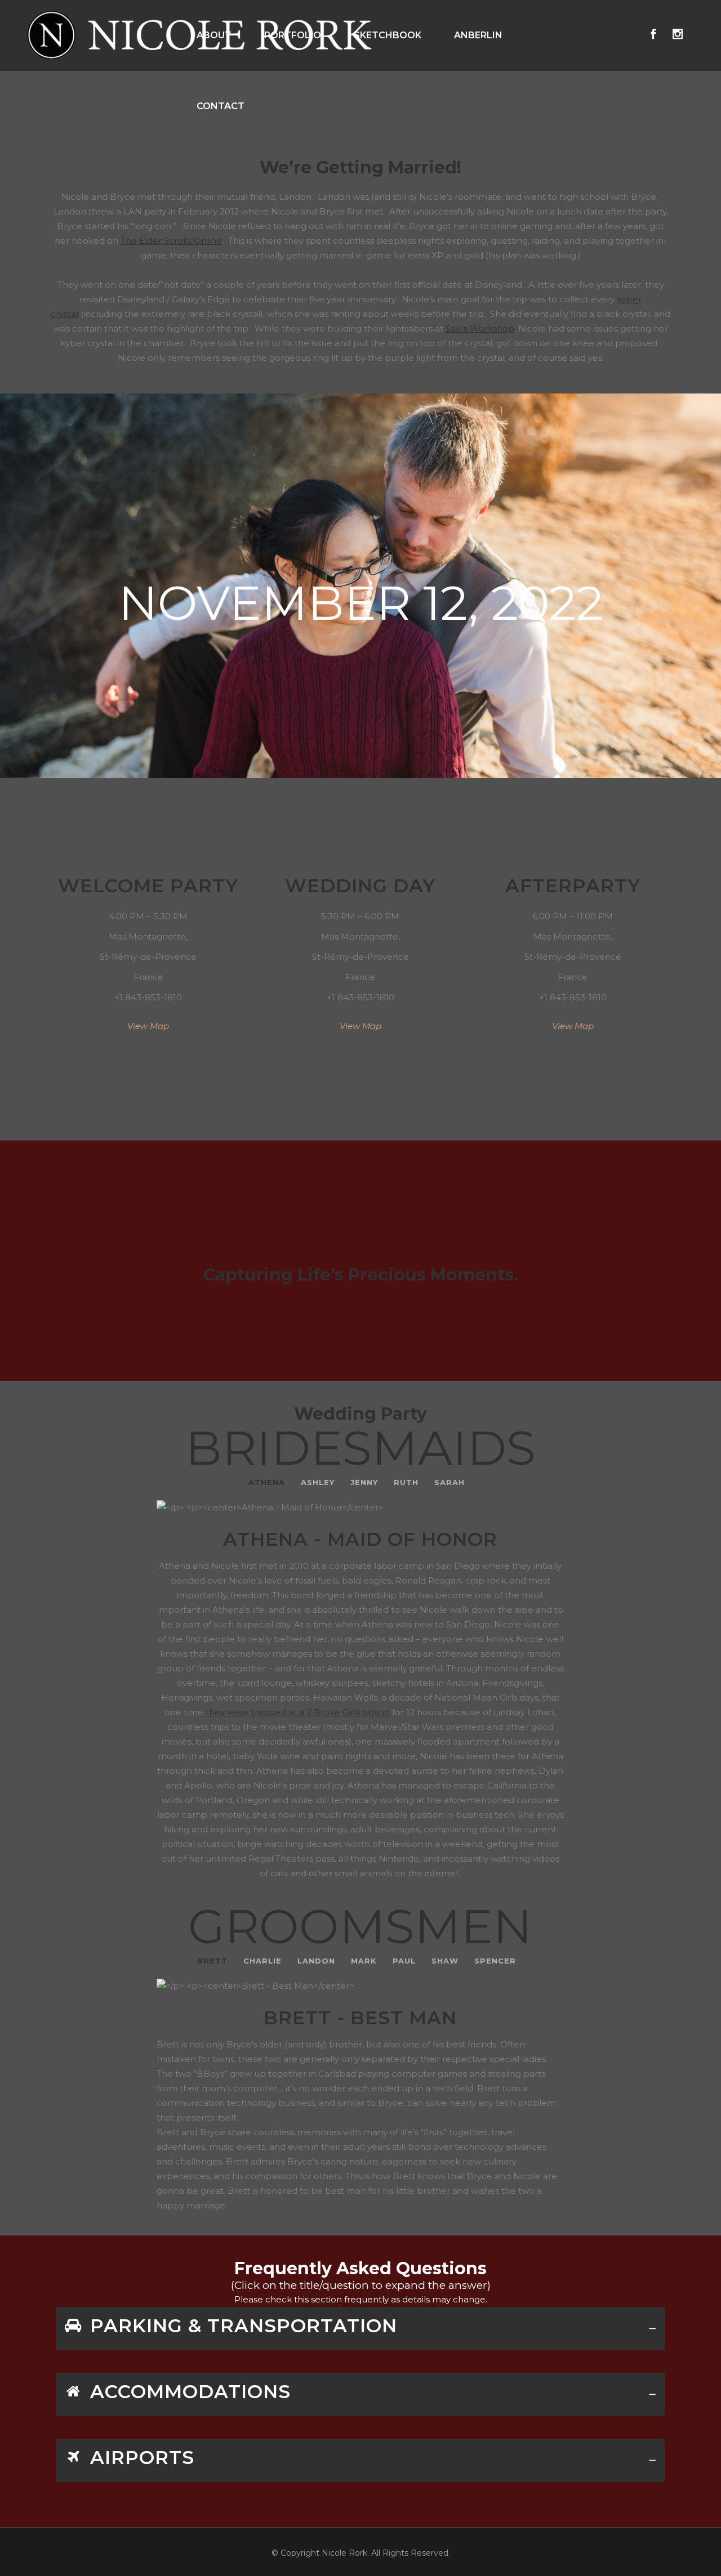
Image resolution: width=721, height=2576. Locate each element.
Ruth (406, 1482)
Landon (316, 1961)
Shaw (445, 1961)
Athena (267, 1482)
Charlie (262, 1961)
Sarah (449, 1482)
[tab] (360, 2329)
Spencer (495, 1961)
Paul (404, 1961)
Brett (212, 1961)
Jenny (364, 1482)
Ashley (318, 1482)
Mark (364, 1961)
